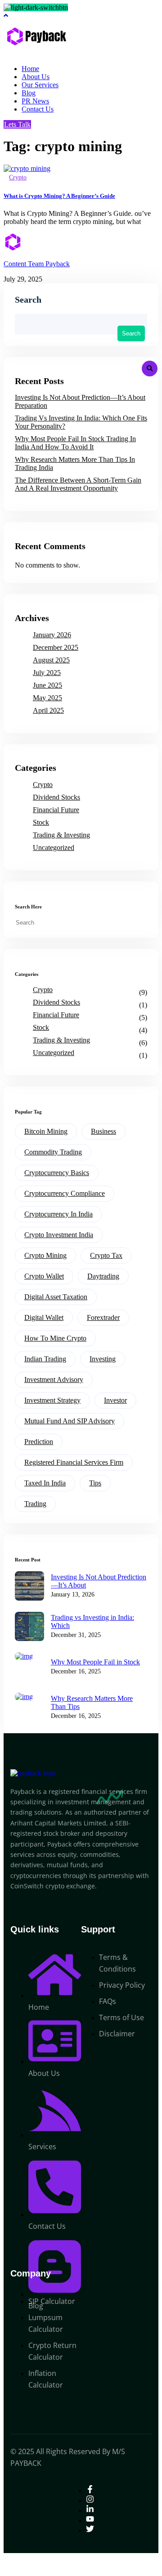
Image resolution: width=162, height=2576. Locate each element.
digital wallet (44, 1317)
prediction (39, 1442)
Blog (29, 93)
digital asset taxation (56, 1297)
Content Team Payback (37, 264)
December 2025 (56, 647)
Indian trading (45, 1359)
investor (115, 1400)
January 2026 (52, 635)
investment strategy (52, 1400)
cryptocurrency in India (58, 1214)
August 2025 (51, 660)
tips (95, 1483)
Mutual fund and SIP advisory (70, 1421)
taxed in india (45, 1483)
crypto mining (45, 1255)
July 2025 (47, 673)
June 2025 (47, 685)
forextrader (103, 1317)
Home (30, 69)
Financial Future (56, 810)
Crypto (18, 177)
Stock (41, 822)
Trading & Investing (61, 835)
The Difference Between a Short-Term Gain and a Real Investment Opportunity (78, 484)
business (103, 1131)
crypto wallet (44, 1276)
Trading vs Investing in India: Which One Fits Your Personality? (81, 422)
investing (103, 1359)
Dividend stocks (56, 797)
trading (35, 1504)
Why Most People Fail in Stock (95, 1662)
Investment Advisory (54, 1380)
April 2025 (48, 710)
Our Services (40, 85)
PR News (35, 101)
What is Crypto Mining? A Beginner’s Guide (59, 196)
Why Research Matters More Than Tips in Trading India (75, 463)
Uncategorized (54, 847)
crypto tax (106, 1255)
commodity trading (53, 1152)
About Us (36, 77)
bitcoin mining (46, 1131)
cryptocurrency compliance (65, 1193)
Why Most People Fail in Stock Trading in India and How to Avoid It (75, 443)
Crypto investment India (59, 1235)
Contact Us (38, 109)
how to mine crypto (55, 1338)
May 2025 (47, 698)
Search (28, 300)
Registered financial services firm (74, 1462)
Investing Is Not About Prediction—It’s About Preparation (80, 401)
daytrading (103, 1276)
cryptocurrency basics (57, 1173)
